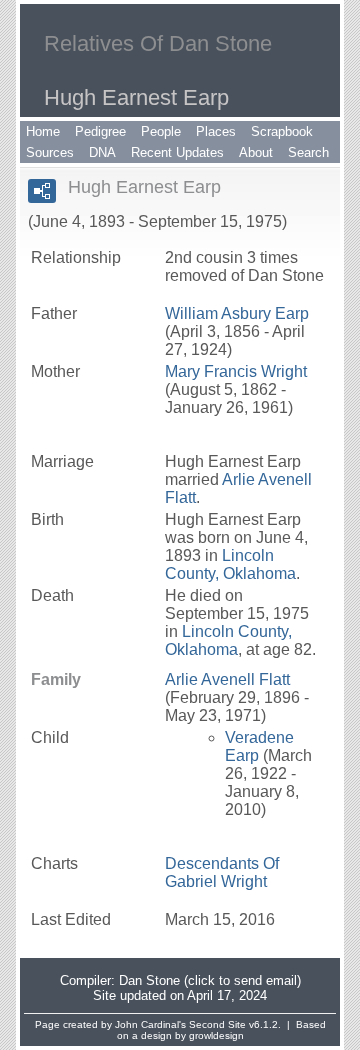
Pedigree (100, 131)
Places (216, 131)
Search (308, 152)
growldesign (216, 1035)
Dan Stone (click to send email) (210, 980)
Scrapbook (282, 131)
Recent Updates (177, 152)
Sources (50, 152)
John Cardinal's (150, 1024)
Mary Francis (236, 371)
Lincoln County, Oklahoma (230, 564)
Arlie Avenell (227, 679)
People (161, 131)
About (256, 152)
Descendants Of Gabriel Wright (222, 872)
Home (43, 131)
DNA (102, 152)
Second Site (217, 1024)
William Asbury (237, 313)
